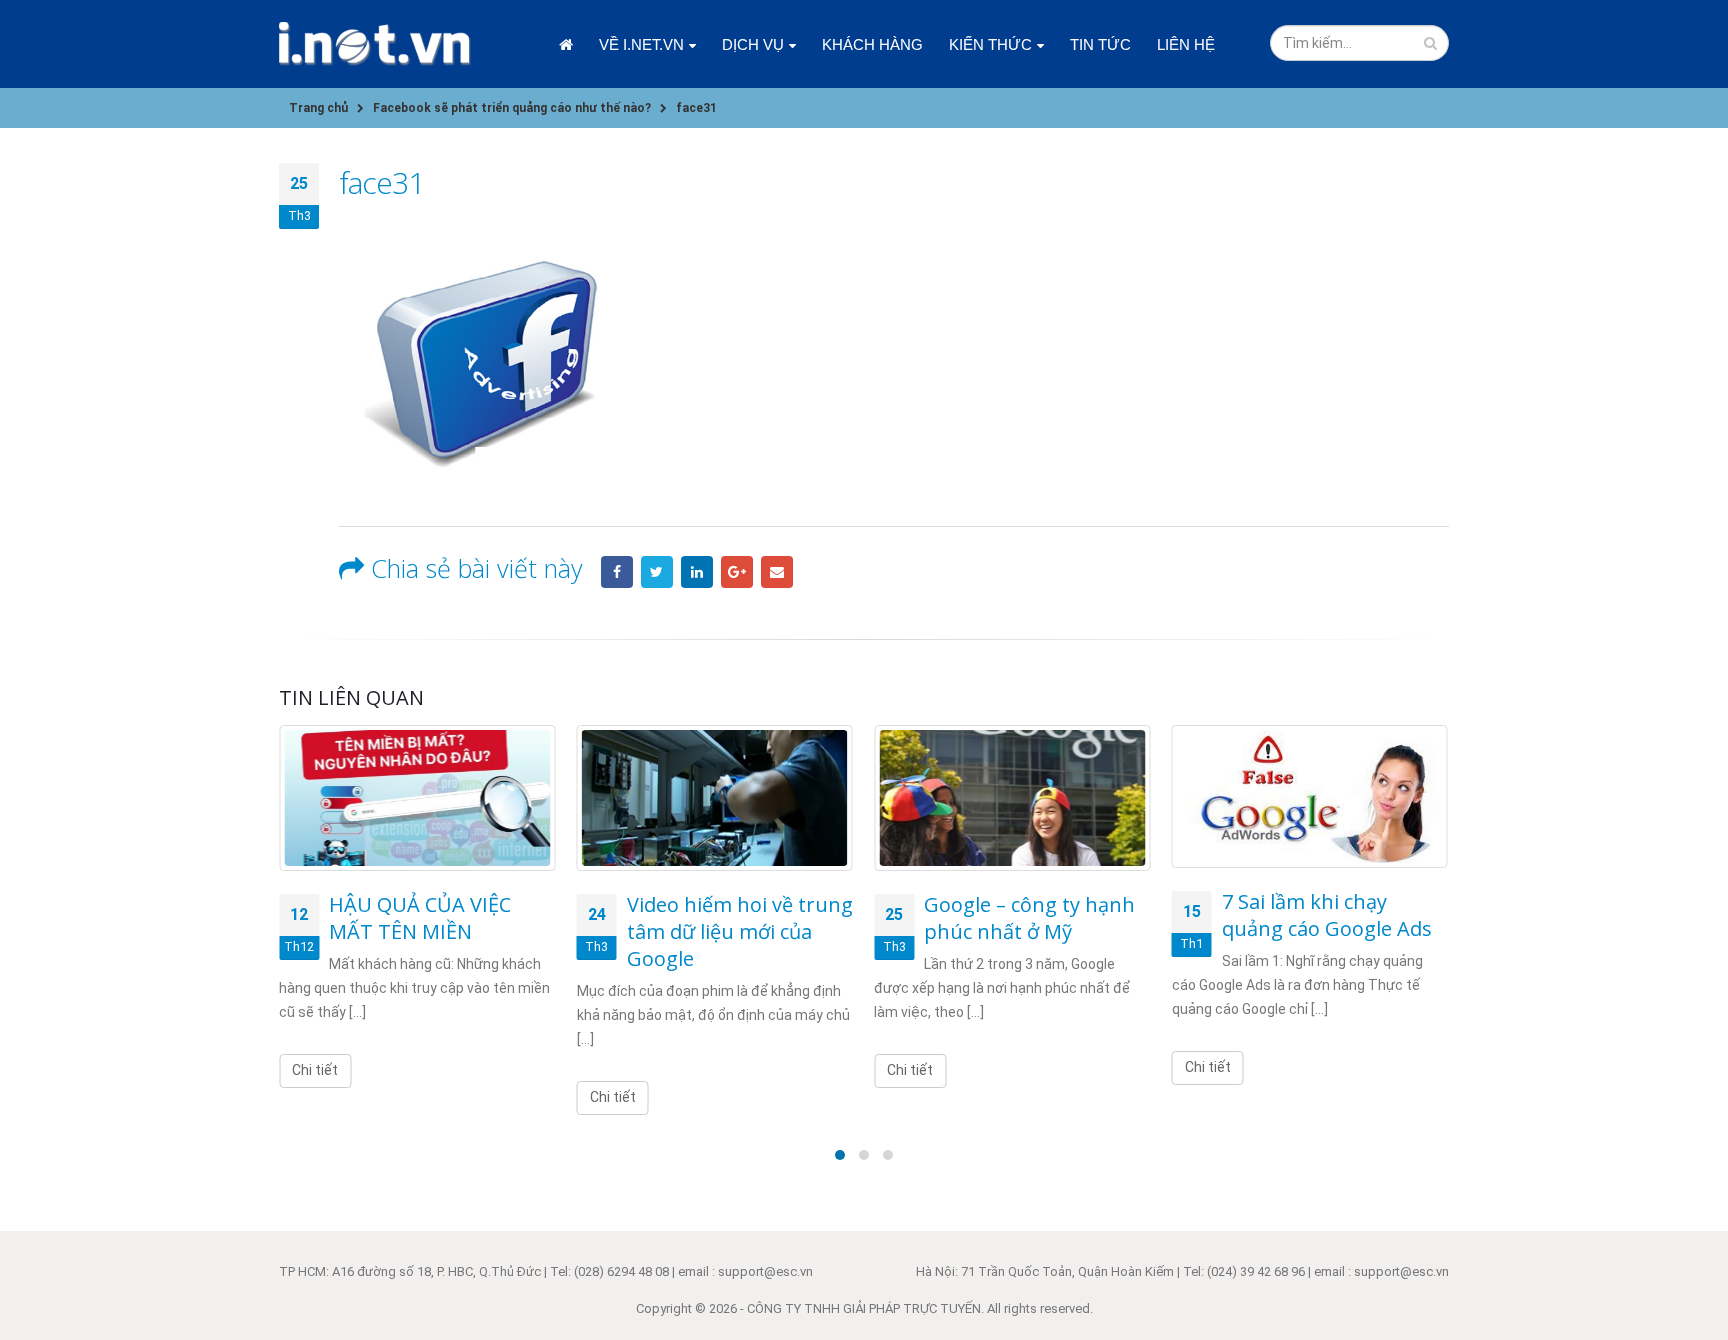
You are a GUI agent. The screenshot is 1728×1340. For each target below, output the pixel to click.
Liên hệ (1186, 44)
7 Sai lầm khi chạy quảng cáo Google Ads (1327, 915)
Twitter (657, 572)
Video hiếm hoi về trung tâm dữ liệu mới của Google (740, 931)
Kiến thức (990, 44)
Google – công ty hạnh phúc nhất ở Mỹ (1029, 918)
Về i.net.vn (641, 44)
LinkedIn (697, 572)
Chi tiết (315, 1070)
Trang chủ (566, 44)
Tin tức (1100, 44)
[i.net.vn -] (375, 44)
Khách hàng (872, 44)
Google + (737, 572)
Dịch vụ (753, 44)
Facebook (617, 572)
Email (777, 572)
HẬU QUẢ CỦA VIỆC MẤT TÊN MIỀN (420, 918)
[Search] (1430, 43)
